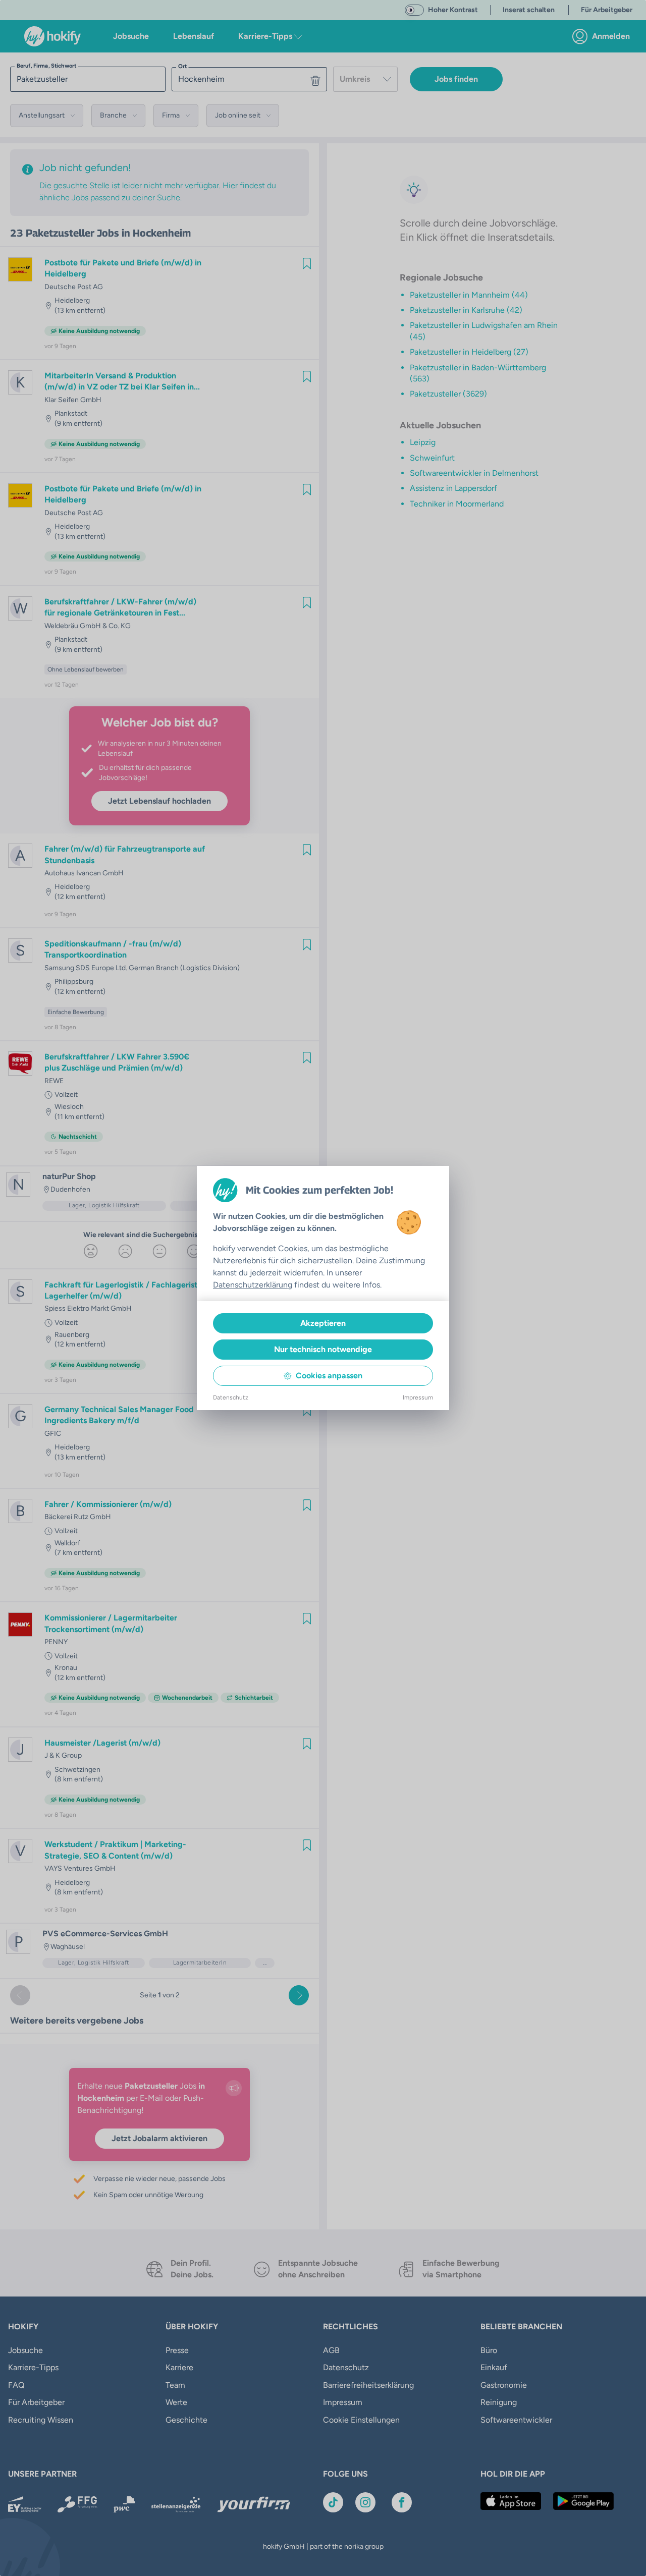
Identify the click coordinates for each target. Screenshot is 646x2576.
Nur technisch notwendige (323, 1349)
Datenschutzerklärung (253, 1285)
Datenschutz (231, 1397)
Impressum (418, 1397)
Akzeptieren (323, 1323)
